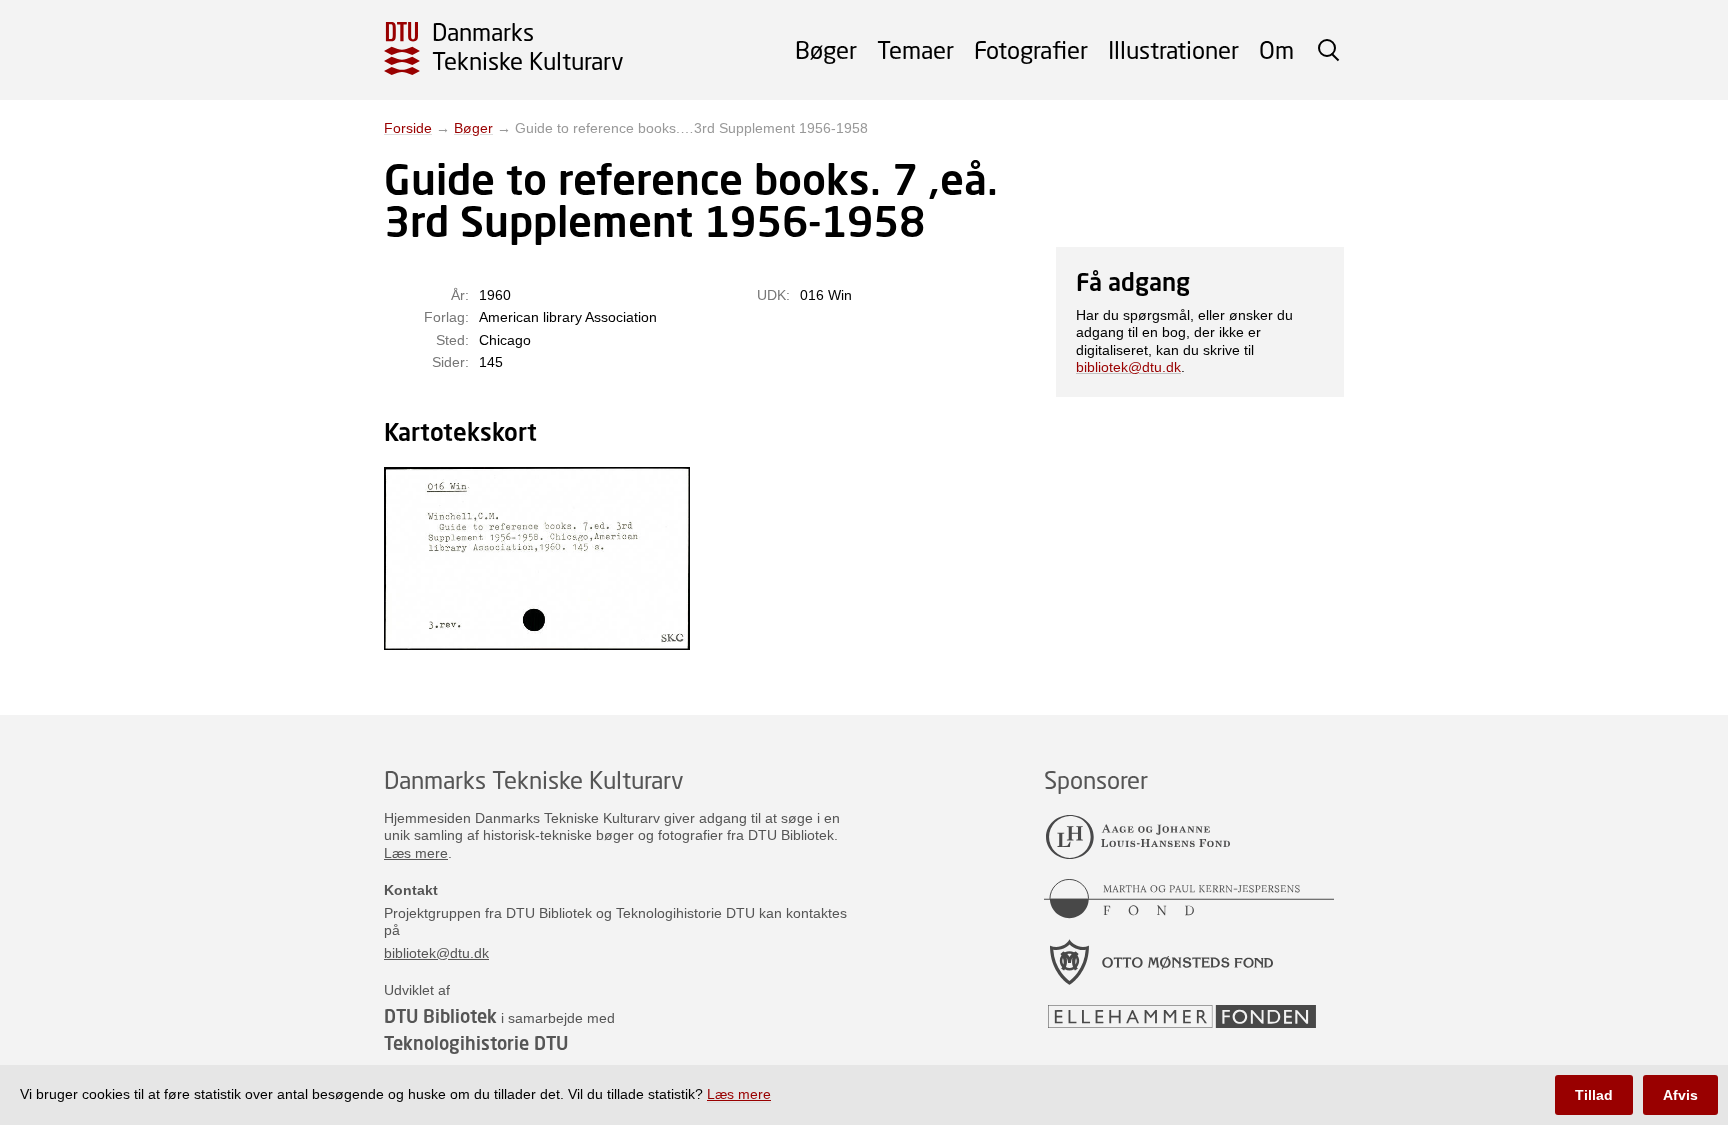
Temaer (915, 49)
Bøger (826, 49)
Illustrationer (1173, 49)
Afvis (1680, 1095)
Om (1276, 49)
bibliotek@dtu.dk (1128, 367)
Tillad (1594, 1095)
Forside (408, 128)
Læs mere (416, 853)
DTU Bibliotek (440, 1016)
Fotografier (1031, 49)
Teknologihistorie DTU (476, 1043)
